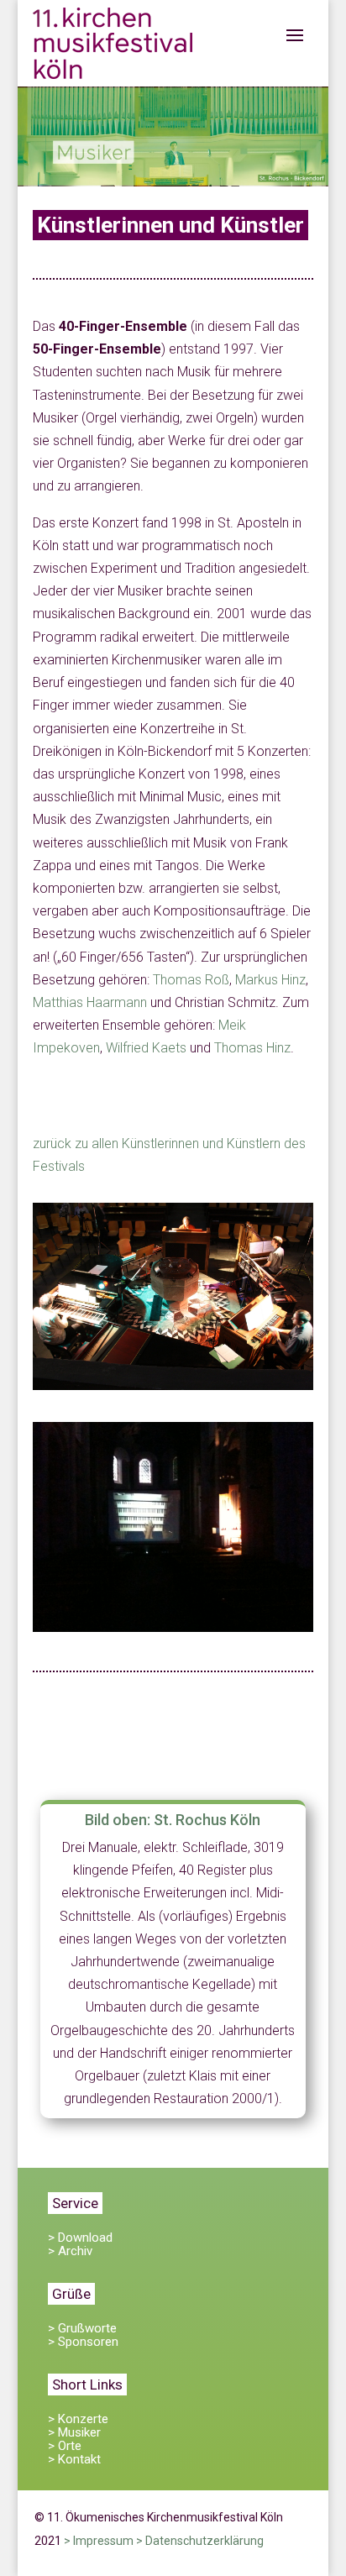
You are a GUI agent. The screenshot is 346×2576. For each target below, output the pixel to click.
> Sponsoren (83, 2342)
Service (75, 2203)
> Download (80, 2238)
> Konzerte (78, 2419)
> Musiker (74, 2432)
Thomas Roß (191, 980)
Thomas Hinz (252, 1048)
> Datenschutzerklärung (200, 2541)
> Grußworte (82, 2328)
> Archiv (70, 2251)
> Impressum (99, 2541)
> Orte (65, 2446)
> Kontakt (74, 2459)
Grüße (71, 2294)
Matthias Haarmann (90, 1002)
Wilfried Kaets (146, 1048)
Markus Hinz (270, 980)
